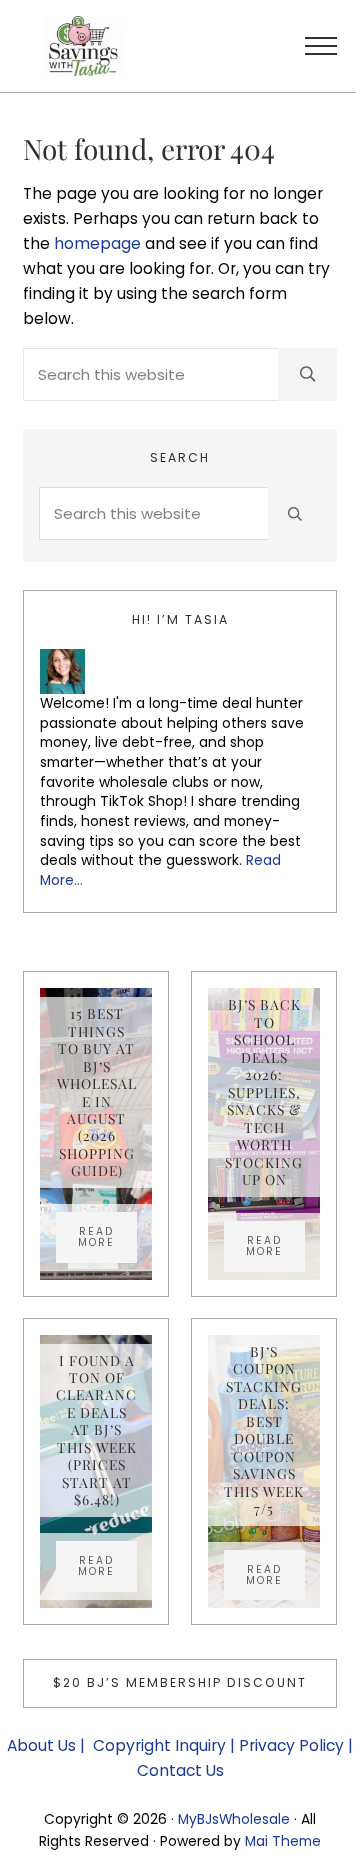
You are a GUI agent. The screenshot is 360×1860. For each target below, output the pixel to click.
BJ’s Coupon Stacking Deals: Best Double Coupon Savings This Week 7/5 (264, 1430)
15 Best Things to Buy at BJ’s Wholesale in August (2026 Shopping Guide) (97, 1092)
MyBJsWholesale (234, 1819)
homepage (97, 243)
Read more (107, 1237)
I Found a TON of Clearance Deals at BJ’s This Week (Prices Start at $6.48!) (96, 1430)
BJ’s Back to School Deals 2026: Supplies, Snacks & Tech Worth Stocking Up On (264, 1092)
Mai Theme (283, 1841)
